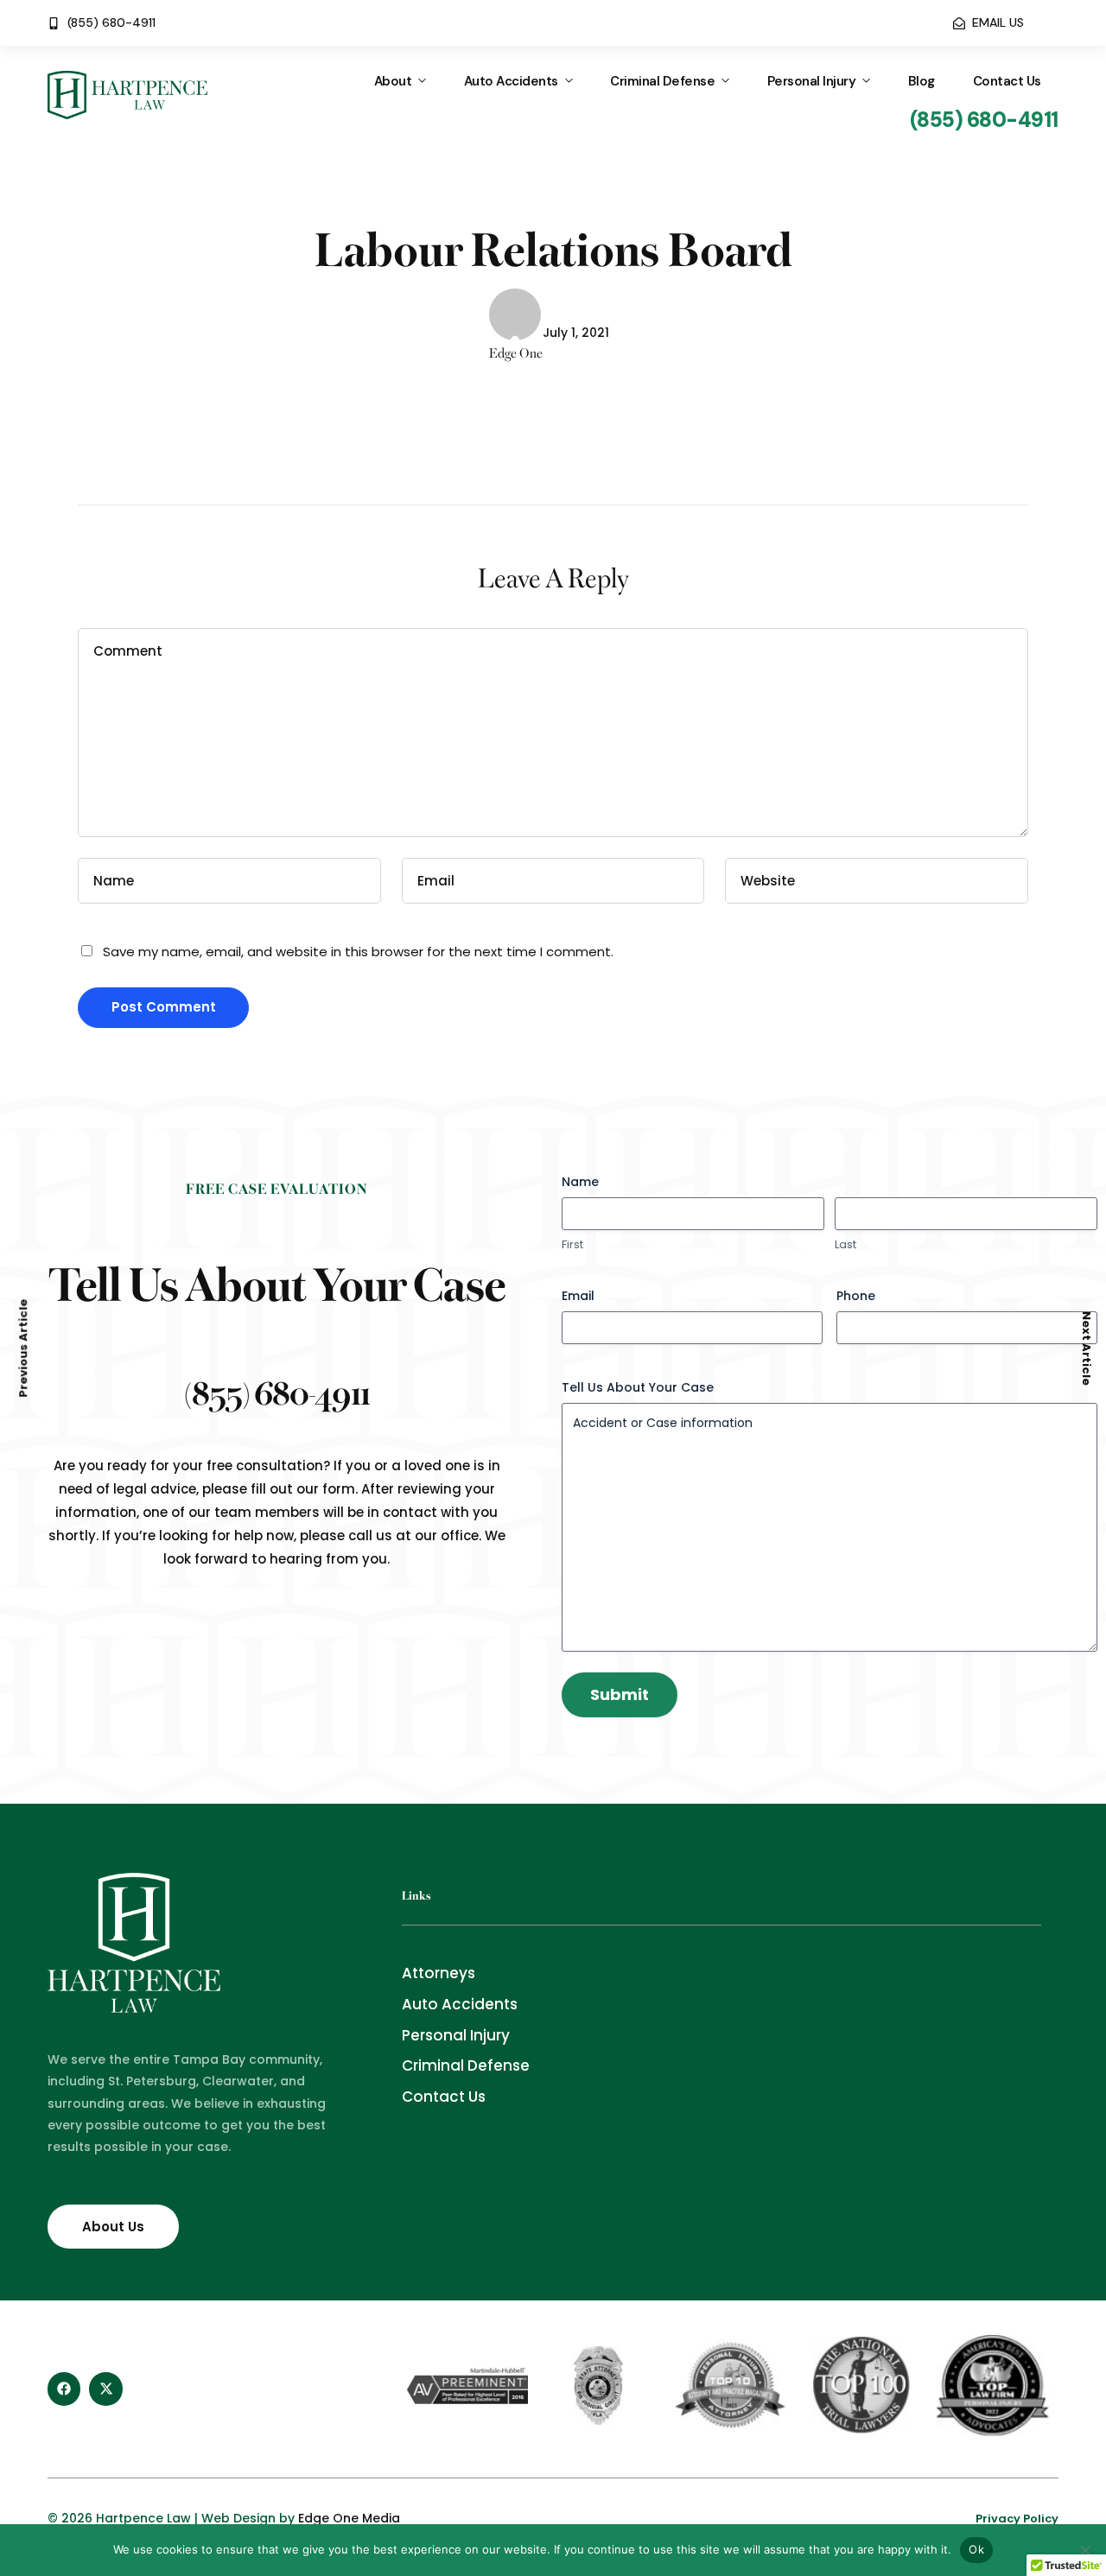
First (572, 1245)
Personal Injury (812, 81)
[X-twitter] (105, 2389)
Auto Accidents (511, 81)
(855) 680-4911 (277, 1391)
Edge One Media (349, 2518)
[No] (1084, 2550)
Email (578, 1296)
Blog (922, 81)
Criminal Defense (662, 81)
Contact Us (1007, 81)
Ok (976, 2549)
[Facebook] (64, 2389)
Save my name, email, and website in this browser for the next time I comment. (358, 952)
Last (845, 1245)
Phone (856, 1296)
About (393, 81)
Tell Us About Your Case (638, 1387)
